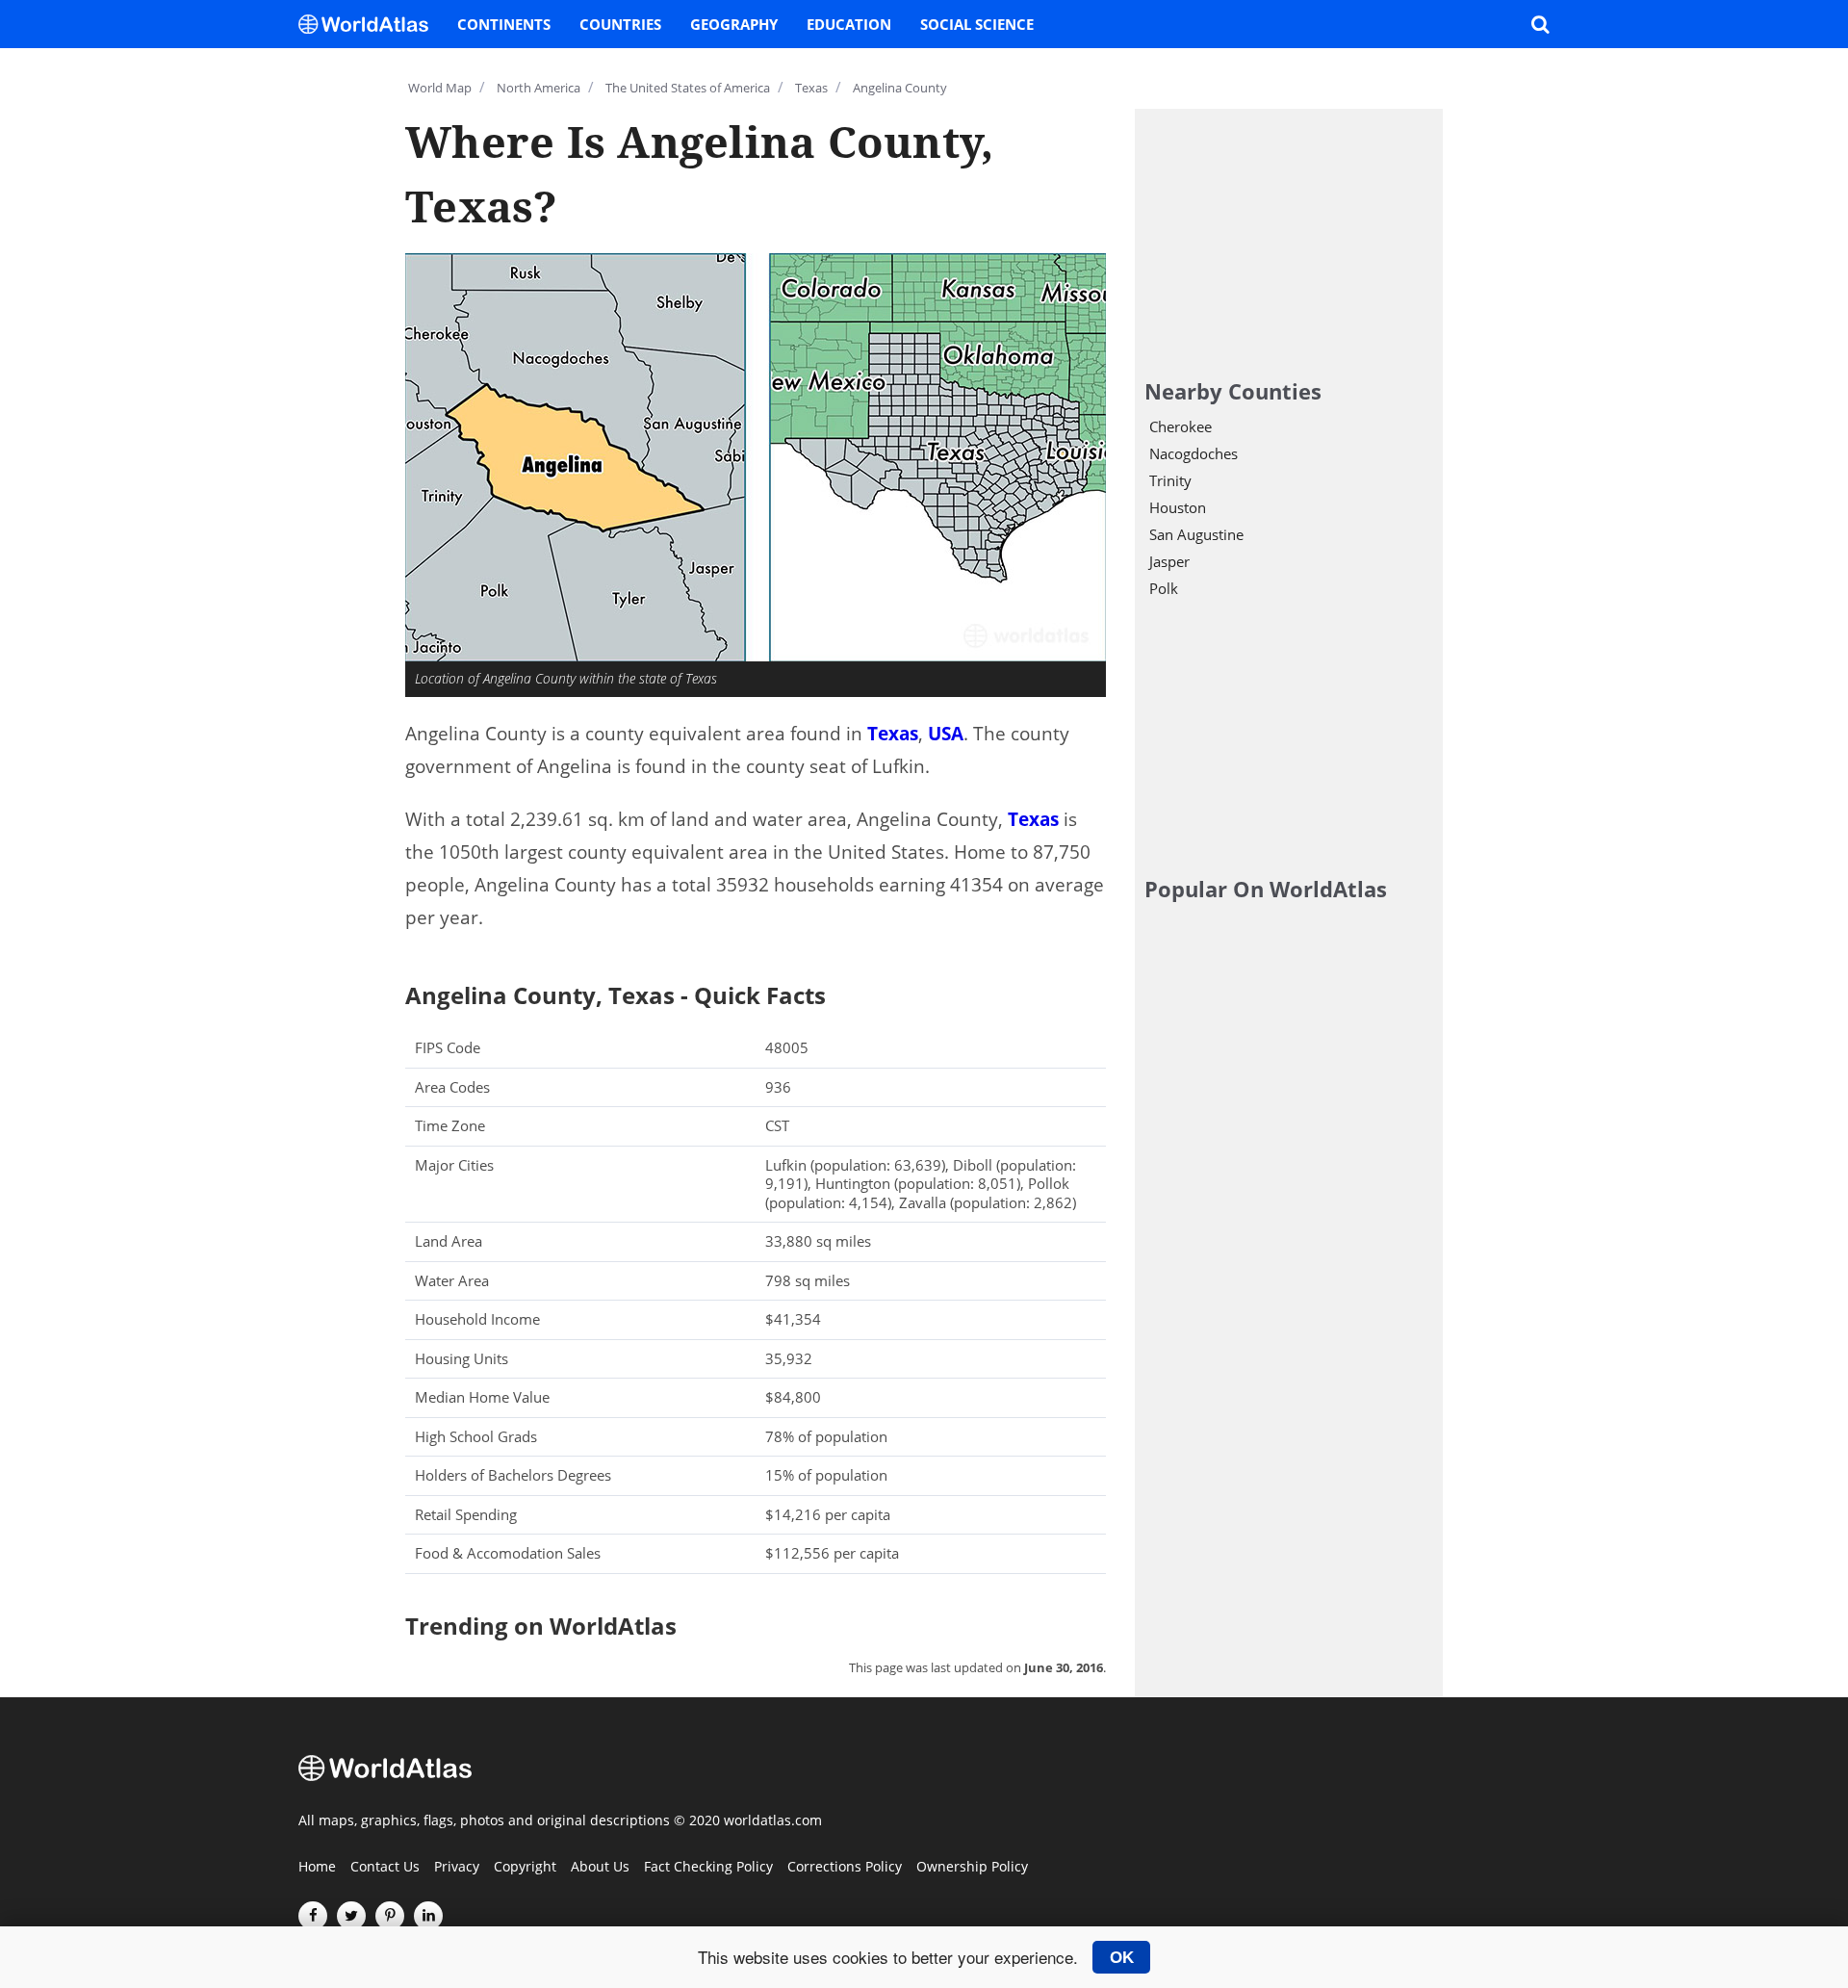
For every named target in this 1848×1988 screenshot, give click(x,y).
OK (1122, 1957)
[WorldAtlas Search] (1540, 24)
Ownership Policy (972, 1868)
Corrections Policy (845, 1868)
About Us (600, 1868)
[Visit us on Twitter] (351, 1916)
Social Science (977, 24)
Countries (620, 24)
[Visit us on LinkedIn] (428, 1916)
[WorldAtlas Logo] (371, 24)
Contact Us (385, 1868)
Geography (734, 24)
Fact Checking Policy (708, 1868)
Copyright (525, 1868)
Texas (893, 734)
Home (317, 1868)
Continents (504, 24)
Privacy (457, 1868)
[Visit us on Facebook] (313, 1916)
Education (849, 24)
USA (946, 734)
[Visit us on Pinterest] (390, 1916)
